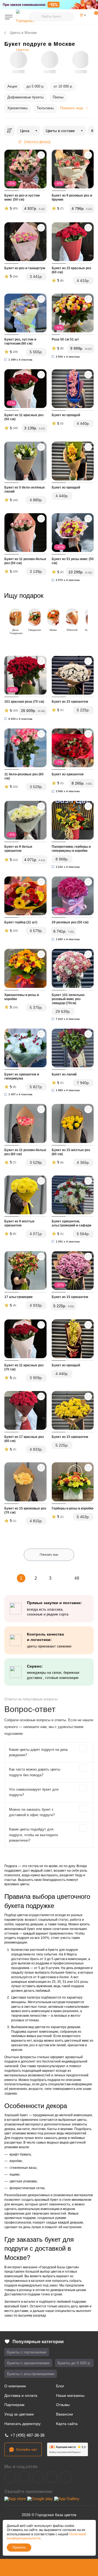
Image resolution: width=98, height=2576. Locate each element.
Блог (60, 2386)
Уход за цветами (19, 2414)
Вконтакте (10, 2477)
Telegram (24, 2477)
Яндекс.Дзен (52, 2477)
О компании (15, 2386)
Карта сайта (67, 2424)
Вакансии (65, 2414)
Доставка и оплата (21, 2395)
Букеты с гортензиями (27, 2352)
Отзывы (63, 2405)
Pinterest (66, 2477)
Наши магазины (70, 2395)
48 (77, 1578)
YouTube (38, 2477)
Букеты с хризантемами (28, 2363)
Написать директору (22, 2424)
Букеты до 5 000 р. (74, 2363)
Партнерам (14, 2405)
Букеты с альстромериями (31, 2374)
